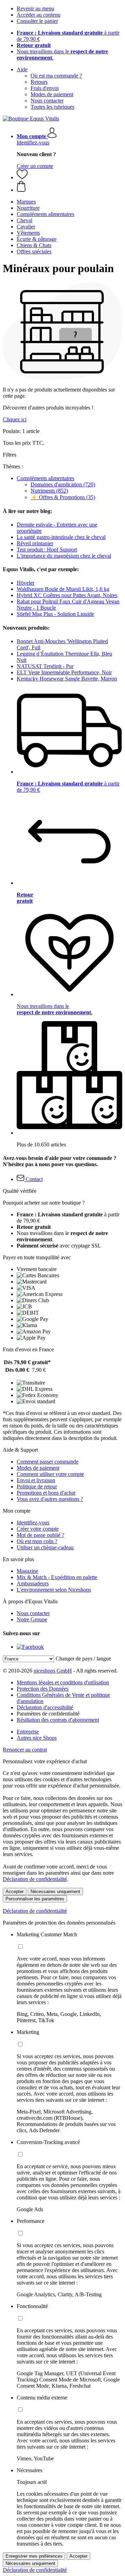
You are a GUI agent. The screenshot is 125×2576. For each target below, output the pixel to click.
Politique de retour (37, 1487)
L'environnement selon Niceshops (54, 1590)
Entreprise (28, 1732)
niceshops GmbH (53, 1671)
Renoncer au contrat (25, 1750)
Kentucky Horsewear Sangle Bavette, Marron (67, 679)
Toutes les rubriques (52, 107)
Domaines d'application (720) (63, 484)
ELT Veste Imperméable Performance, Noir (64, 672)
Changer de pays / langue (83, 1659)
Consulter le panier (37, 21)
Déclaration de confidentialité (35, 1879)
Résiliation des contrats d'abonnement (58, 1720)
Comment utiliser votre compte (50, 1474)
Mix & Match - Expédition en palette (57, 1577)
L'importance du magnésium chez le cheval (64, 556)
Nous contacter (47, 101)
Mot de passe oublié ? (40, 1535)
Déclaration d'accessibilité (45, 1707)
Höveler (26, 583)
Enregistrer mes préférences (34, 2556)
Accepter (15, 1892)
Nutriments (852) (49, 491)
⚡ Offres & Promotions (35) (63, 497)
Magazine (27, 1571)
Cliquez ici (15, 419)
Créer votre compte (38, 1529)
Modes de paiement (52, 94)
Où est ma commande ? (56, 76)
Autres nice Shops (37, 1738)
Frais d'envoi (45, 88)
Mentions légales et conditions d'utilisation (63, 1682)
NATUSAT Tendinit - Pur (45, 666)
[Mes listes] (22, 177)
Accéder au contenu (39, 15)
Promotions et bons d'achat (46, 1493)
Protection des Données (43, 1689)
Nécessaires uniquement (55, 1892)
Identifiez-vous (33, 142)
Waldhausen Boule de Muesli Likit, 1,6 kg (63, 589)
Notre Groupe (32, 1619)
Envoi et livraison (36, 1480)
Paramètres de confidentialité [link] (48, 1714)
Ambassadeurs (33, 1583)
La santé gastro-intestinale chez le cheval (61, 537)
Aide (22, 69)
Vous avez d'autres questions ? (50, 1499)
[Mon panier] (69, 187)
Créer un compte (35, 166)
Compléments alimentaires (45, 478)
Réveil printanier (35, 543)
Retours (39, 82)
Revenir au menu (35, 8)
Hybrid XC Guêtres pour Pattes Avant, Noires (67, 595)
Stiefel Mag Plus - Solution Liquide (55, 614)
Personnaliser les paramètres (35, 1899)
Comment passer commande (48, 1462)
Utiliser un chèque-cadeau (45, 1547)
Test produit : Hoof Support (47, 550)
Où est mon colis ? (37, 1541)
